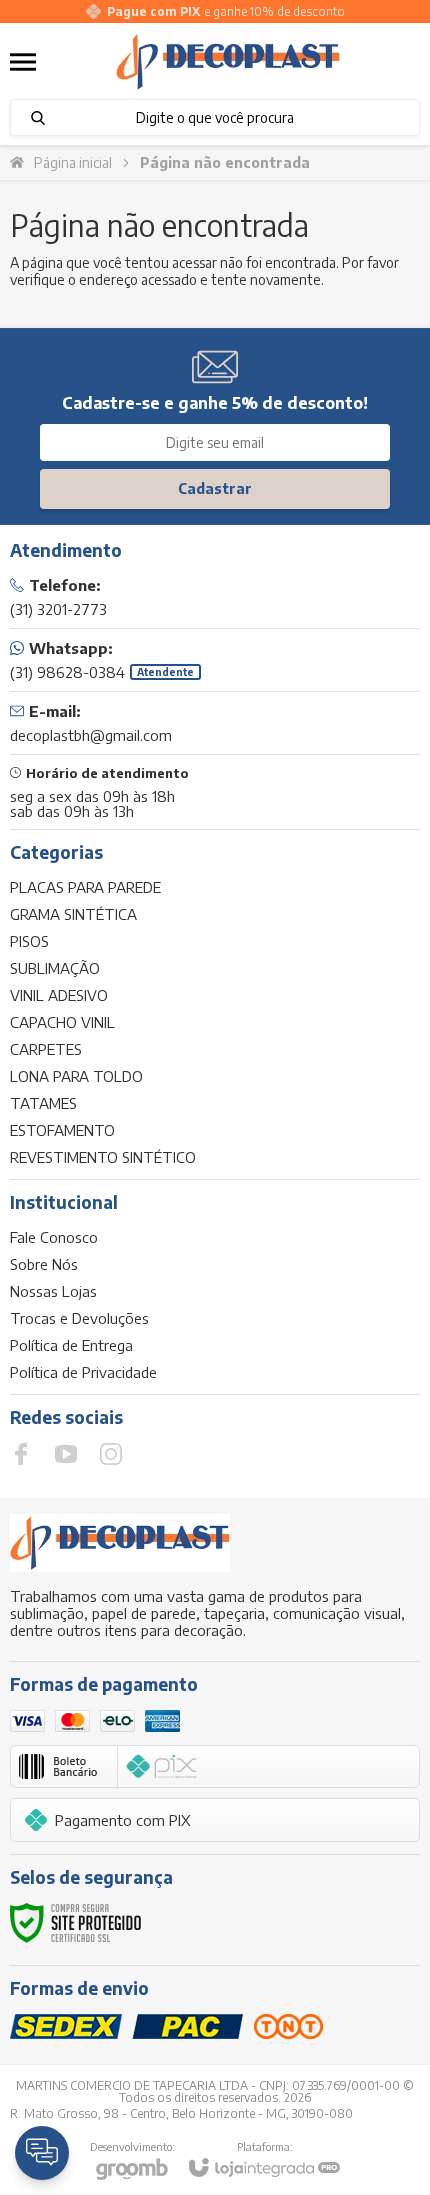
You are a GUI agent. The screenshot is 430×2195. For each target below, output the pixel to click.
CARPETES (46, 1049)
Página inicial (73, 162)
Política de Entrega (71, 1345)
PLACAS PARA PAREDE (85, 887)
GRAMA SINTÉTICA (73, 914)
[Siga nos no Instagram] (111, 1454)
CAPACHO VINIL (62, 1022)
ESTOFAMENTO (62, 1130)
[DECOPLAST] (228, 62)
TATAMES (43, 1103)
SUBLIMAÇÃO (55, 968)
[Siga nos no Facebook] (21, 1454)
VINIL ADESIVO (59, 995)
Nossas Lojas (53, 1291)
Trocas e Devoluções (79, 1318)
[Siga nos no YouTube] (66, 1454)
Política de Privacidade (83, 1372)
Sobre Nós (44, 1264)
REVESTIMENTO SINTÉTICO (103, 1157)
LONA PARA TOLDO (76, 1076)
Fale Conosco (54, 1237)
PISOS (29, 941)
